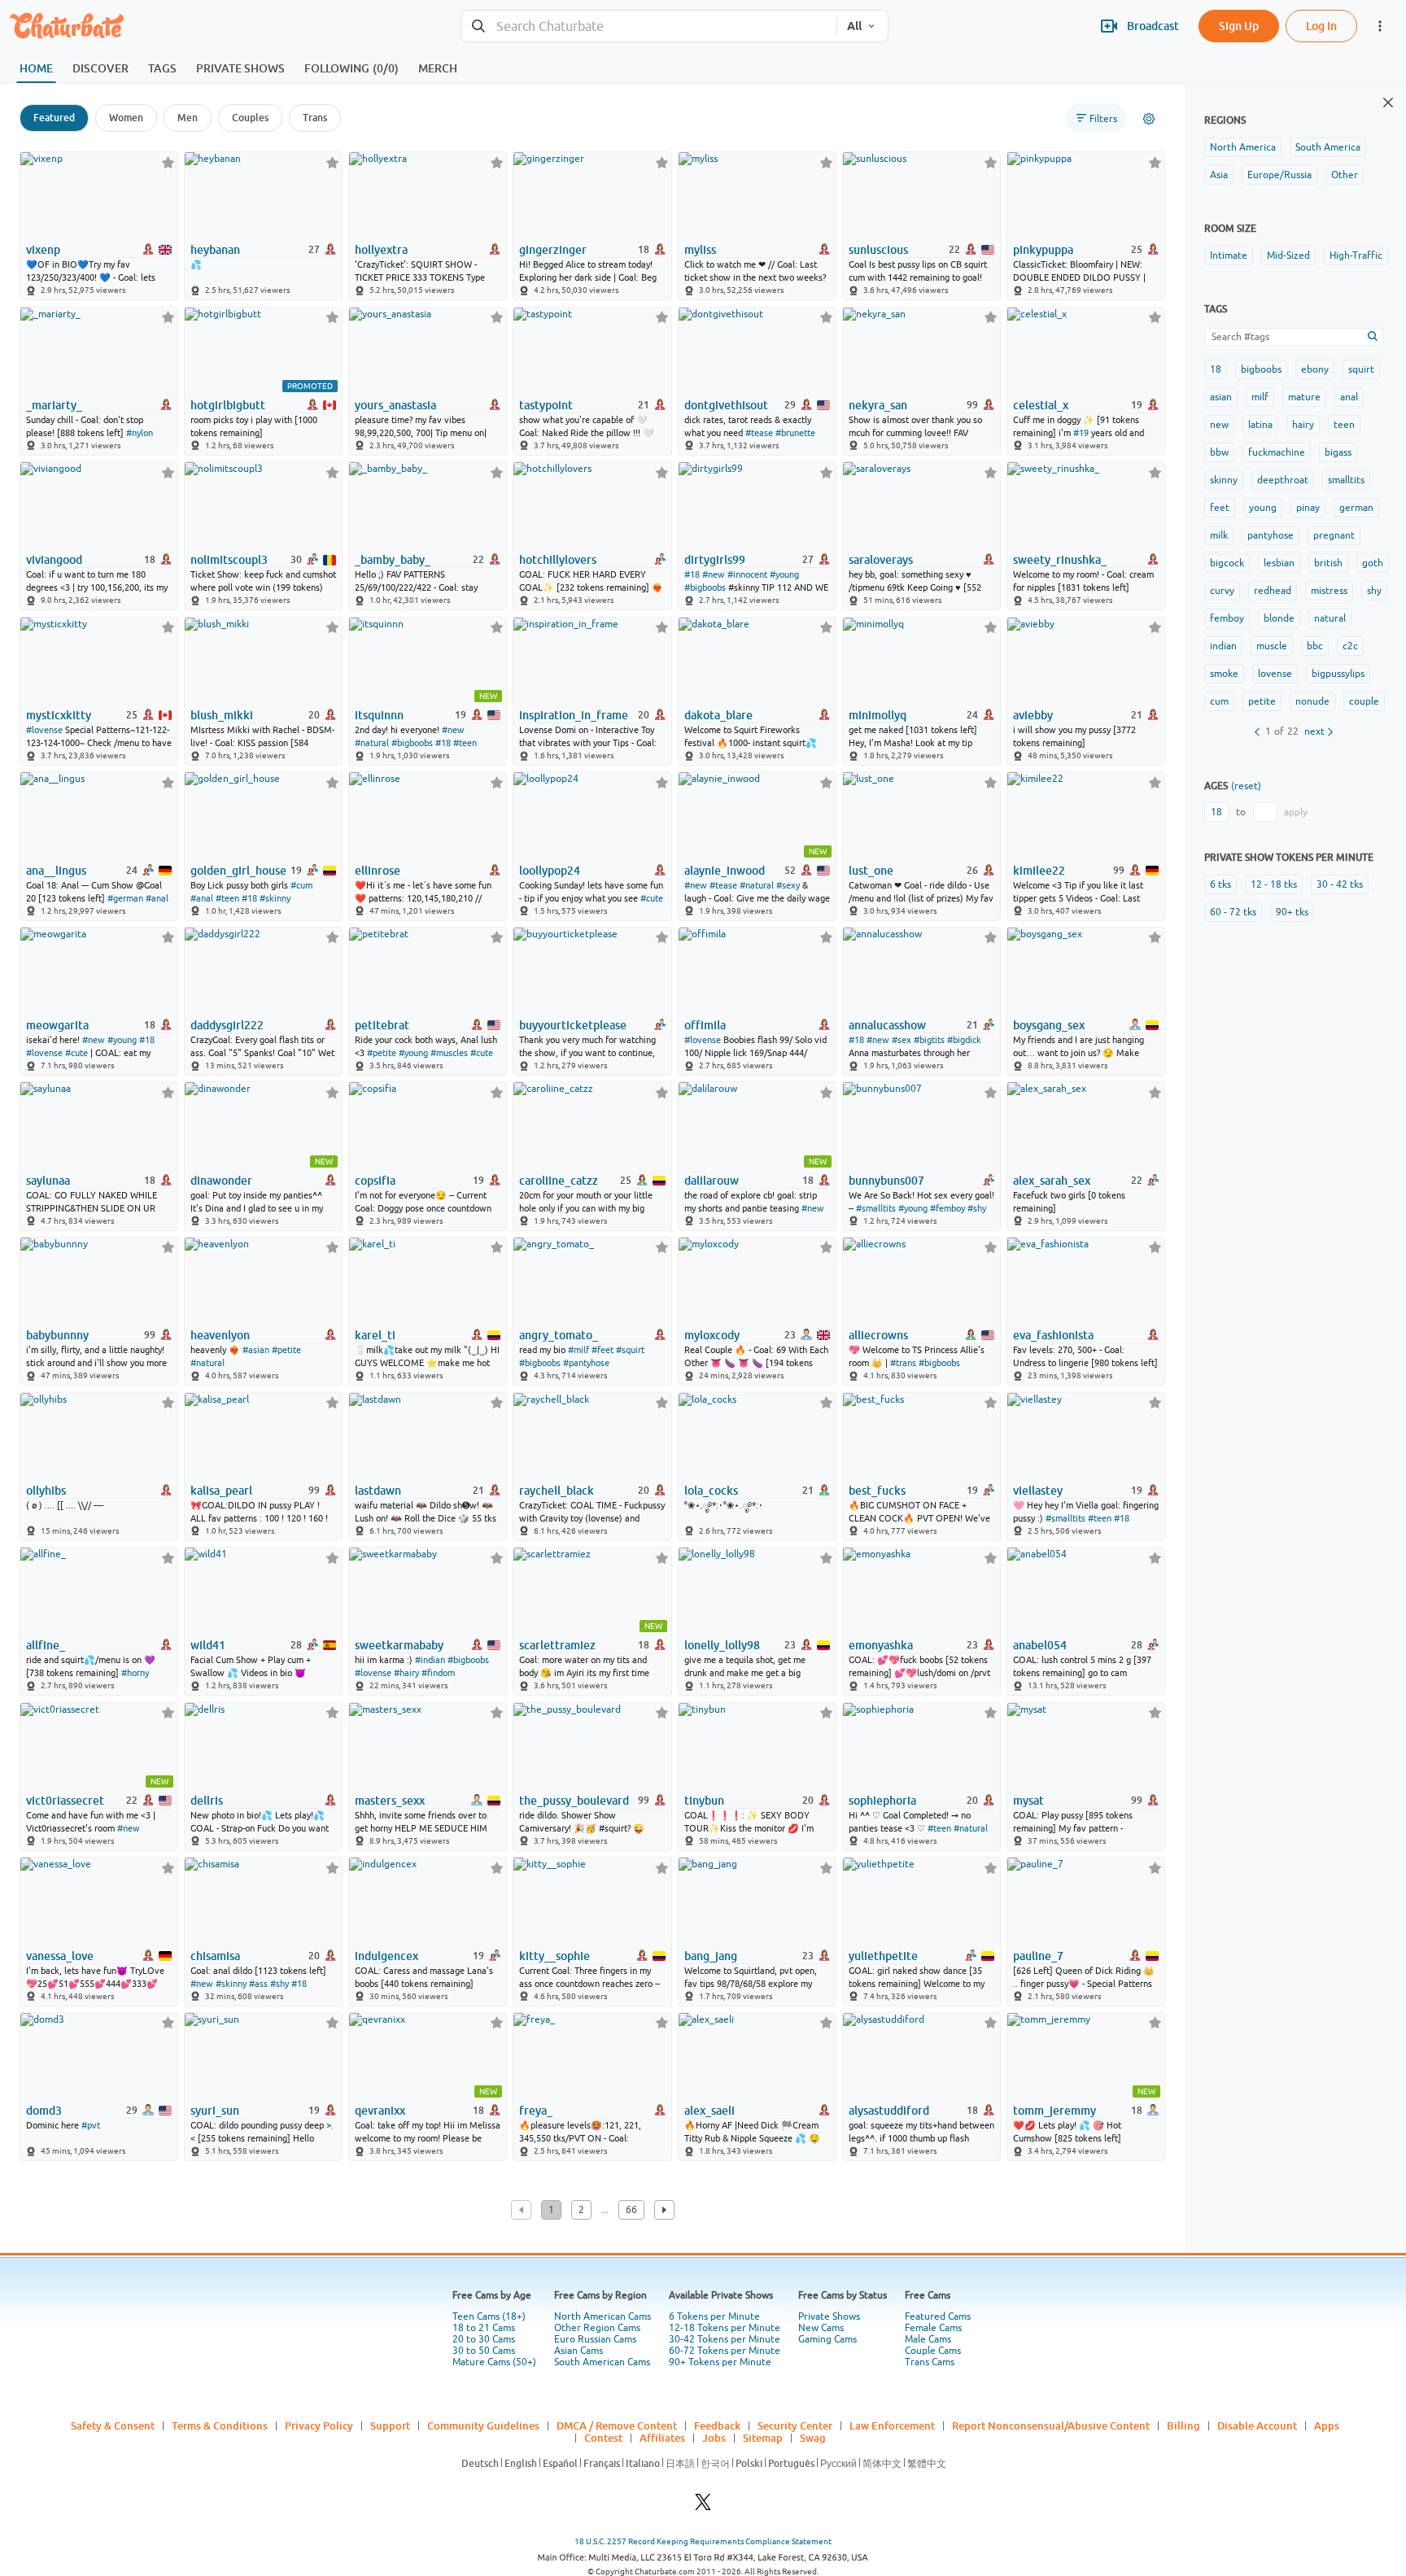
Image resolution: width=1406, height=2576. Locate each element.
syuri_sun (215, 2111)
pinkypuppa (1043, 250)
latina (1260, 425)
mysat (1028, 1801)
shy (1374, 591)
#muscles (449, 1053)
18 (1216, 369)
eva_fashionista (1053, 1335)
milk (1219, 535)
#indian (430, 1660)
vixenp (43, 250)
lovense (1275, 674)
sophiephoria (882, 1801)
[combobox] (649, 26)
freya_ (536, 2111)
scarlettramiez (557, 1645)
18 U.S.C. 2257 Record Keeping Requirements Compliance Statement (703, 2541)
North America (1243, 147)
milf (1260, 397)
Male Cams (928, 2339)
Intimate (1229, 255)
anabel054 (1040, 1645)
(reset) (1246, 786)
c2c (1350, 646)
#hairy (406, 1673)
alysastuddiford (889, 2111)
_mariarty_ (54, 405)
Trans (315, 118)
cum (1219, 701)
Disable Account (1257, 2425)
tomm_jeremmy (1054, 2111)
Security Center (795, 2425)
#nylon (140, 433)
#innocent (747, 574)
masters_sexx (390, 1801)
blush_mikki (222, 715)
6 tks (1220, 884)
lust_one (871, 871)
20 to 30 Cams (484, 2339)
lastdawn (378, 1491)
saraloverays (881, 560)
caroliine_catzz (559, 1181)
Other (1345, 175)
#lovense (44, 730)
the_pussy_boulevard (574, 1801)
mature (1304, 397)
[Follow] (168, 162)
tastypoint (546, 405)
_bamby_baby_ (393, 560)
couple (1364, 701)
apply (1296, 812)
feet (1220, 508)
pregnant (1334, 535)
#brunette (795, 433)
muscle (1272, 646)
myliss (700, 250)
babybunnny (57, 1335)
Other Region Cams (597, 2328)
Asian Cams (579, 2351)
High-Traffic (1356, 255)
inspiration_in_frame (574, 715)
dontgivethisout (726, 405)
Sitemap (763, 2438)
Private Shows (829, 2316)
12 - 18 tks (1274, 884)
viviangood (54, 560)
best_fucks (877, 1491)
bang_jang (711, 1956)
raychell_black (557, 1491)
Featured (54, 118)
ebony (1315, 369)
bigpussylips (1338, 674)
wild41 (208, 1645)
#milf (579, 1350)
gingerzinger (553, 250)
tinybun (704, 1801)
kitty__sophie (555, 1956)
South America (1328, 147)
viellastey (1038, 1491)
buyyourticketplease (573, 1025)
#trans (903, 1363)
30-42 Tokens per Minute (725, 2339)
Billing (1183, 2425)
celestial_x (1041, 405)
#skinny (275, 898)
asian (1221, 397)
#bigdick (964, 1040)
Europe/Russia (1279, 175)
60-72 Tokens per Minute (725, 2351)
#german (125, 898)
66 (631, 2210)
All (854, 26)
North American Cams (603, 2316)
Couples (250, 118)
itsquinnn (379, 715)
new (1219, 425)
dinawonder (221, 1181)
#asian (256, 1350)
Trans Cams (930, 2362)
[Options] (1149, 119)
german (1356, 508)
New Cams (821, 2328)
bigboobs (1261, 369)
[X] (703, 2506)
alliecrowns (878, 1335)
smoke (1224, 674)
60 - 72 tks (1233, 912)
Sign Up (1239, 26)
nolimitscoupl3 (229, 560)
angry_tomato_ (559, 1335)
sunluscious (878, 250)
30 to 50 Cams (484, 2351)
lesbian (1279, 563)
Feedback (717, 2425)
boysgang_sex (1049, 1025)
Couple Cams (933, 2351)
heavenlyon (220, 1335)
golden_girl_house (238, 871)
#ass (258, 1984)
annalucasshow (887, 1025)
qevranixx (380, 2111)
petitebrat (382, 1025)
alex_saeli (710, 2111)
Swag (813, 2438)
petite (1262, 701)
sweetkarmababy (399, 1645)
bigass (1338, 452)
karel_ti (375, 1335)
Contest (603, 2438)
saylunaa (48, 1181)
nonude (1312, 701)
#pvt (91, 2125)
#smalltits (876, 1208)
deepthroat (1283, 480)
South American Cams (602, 2362)
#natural (372, 743)
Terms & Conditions (220, 2425)
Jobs (714, 2438)
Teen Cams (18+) (489, 2316)
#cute (652, 898)
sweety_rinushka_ (1060, 560)
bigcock (1227, 563)
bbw (1219, 452)
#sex (902, 1040)
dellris (207, 1801)
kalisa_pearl (221, 1491)
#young (784, 574)
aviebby (1033, 715)
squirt (1361, 369)
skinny (1224, 480)
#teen (465, 743)
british (1328, 563)
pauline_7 (1038, 1956)
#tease (759, 433)
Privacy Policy (319, 2425)
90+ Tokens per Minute (720, 2362)
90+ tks (1292, 912)
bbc (1315, 646)
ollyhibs (46, 1491)
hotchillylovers (558, 560)
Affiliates (662, 2438)
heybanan (215, 250)
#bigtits (929, 1040)
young (1263, 508)
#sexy (788, 885)
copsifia (375, 1181)
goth (1373, 563)
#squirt (630, 1350)
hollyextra (381, 250)
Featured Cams (938, 2316)
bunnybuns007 (886, 1181)
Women (126, 118)
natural (1330, 618)
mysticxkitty (59, 715)
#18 (692, 574)
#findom (438, 1673)
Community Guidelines (483, 2425)
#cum (301, 885)
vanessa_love (60, 1956)
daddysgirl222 (227, 1025)
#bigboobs (705, 587)
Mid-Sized (1288, 255)
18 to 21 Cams (484, 2328)
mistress (1329, 591)
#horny (135, 1673)
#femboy (948, 1208)
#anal (157, 898)
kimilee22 (1039, 871)
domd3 (44, 2111)
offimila (705, 1025)
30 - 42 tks (1340, 884)
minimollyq (878, 715)
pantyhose (1271, 535)
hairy (1303, 425)
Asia (1219, 175)
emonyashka (881, 1645)
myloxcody (712, 1335)
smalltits (1346, 480)
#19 (1081, 433)
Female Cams (933, 2328)
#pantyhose (586, 1363)
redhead (1273, 591)
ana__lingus (56, 871)
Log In (1321, 26)
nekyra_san (878, 405)
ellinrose (378, 871)
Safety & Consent (113, 2425)
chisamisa (215, 1956)
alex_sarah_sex (1052, 1181)
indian (1223, 646)
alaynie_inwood (725, 871)
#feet (603, 1350)
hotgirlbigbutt (228, 405)
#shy (977, 1208)
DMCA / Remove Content (617, 2425)
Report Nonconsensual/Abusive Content (1051, 2425)
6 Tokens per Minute (714, 2316)
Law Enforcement (892, 2425)
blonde (1279, 618)
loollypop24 (550, 871)
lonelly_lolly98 (722, 1645)
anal (1349, 397)
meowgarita (57, 1025)
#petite (382, 1053)
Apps (1327, 2425)
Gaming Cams (827, 2339)
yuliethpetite (883, 1956)
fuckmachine (1277, 452)
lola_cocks (711, 1491)
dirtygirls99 (715, 560)
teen (1344, 425)
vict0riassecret (65, 1801)
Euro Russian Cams (595, 2339)
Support (390, 2425)
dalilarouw (712, 1181)
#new (714, 574)
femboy (1227, 618)
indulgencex (386, 1956)
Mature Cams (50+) (494, 2362)
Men (188, 118)
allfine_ (46, 1645)
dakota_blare (718, 715)
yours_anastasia (395, 405)
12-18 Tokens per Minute (725, 2328)
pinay (1308, 508)
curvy (1222, 591)
